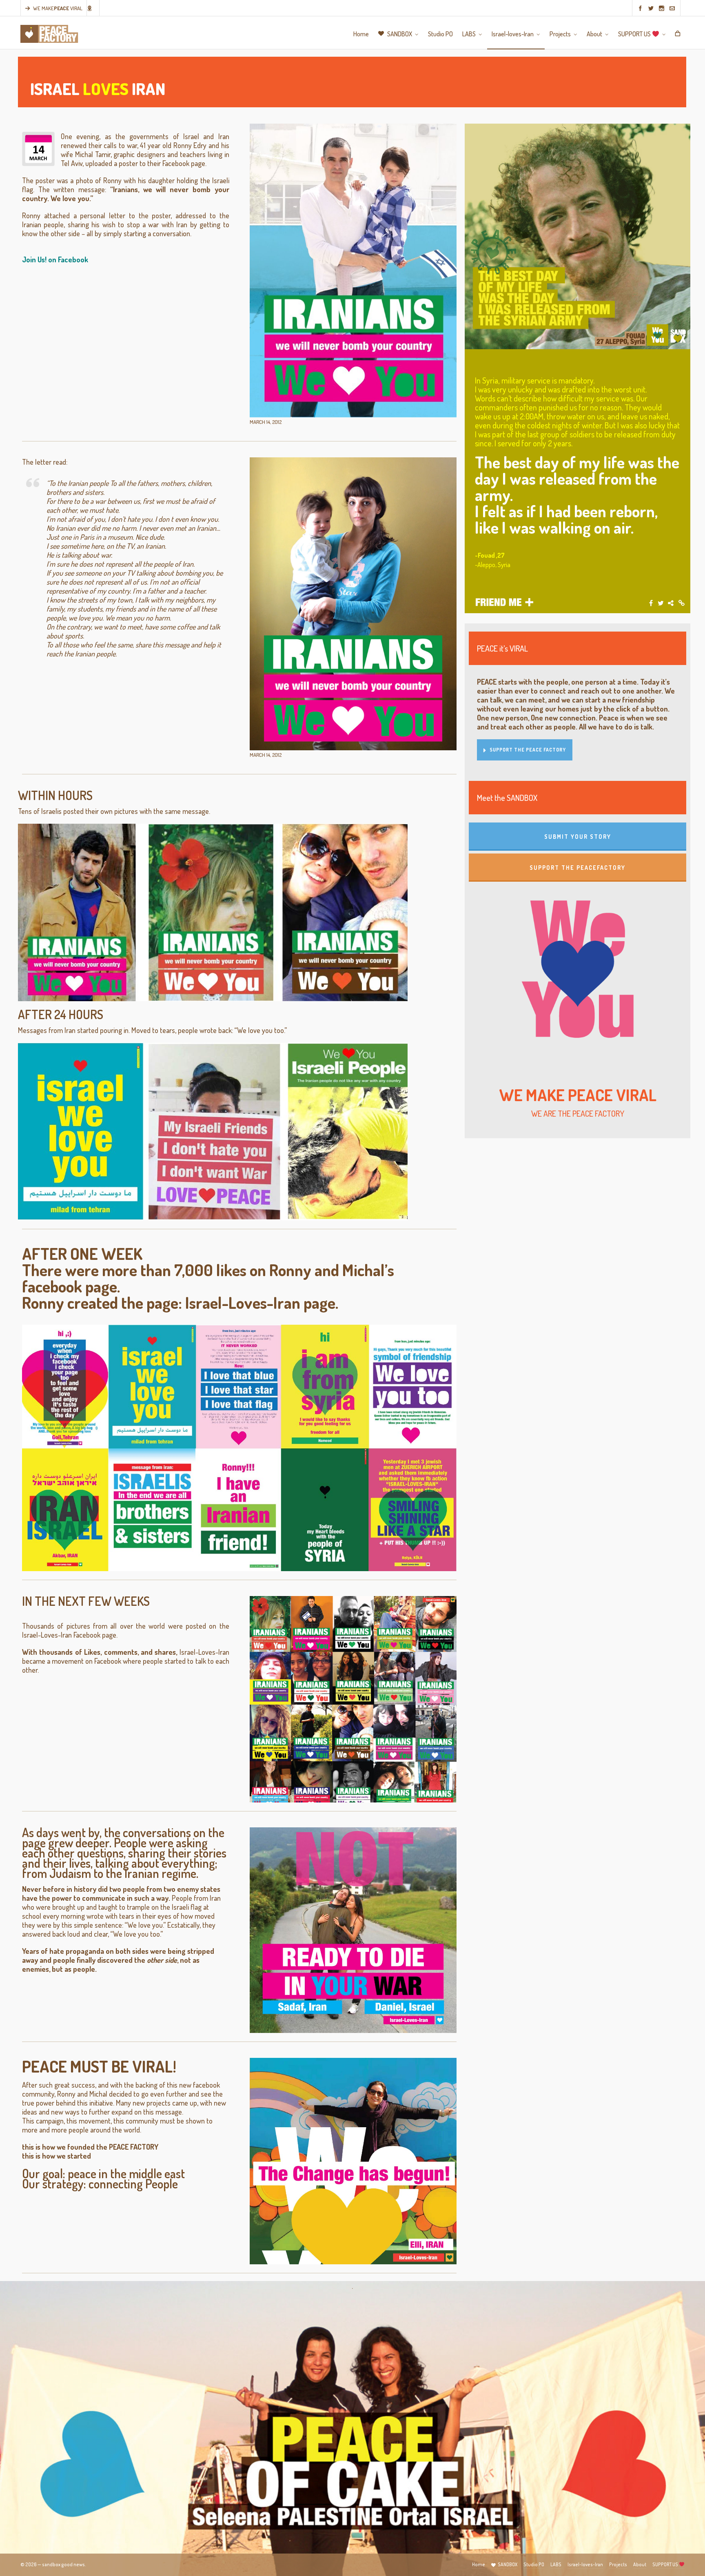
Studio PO (534, 2564)
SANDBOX (508, 2564)
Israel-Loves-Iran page (260, 1302)
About (640, 2564)
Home (479, 2564)
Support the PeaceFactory (578, 868)
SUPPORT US (666, 2564)
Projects (618, 2564)
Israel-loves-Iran (585, 2564)
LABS (556, 2564)
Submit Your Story (578, 837)
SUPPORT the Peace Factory (528, 750)
